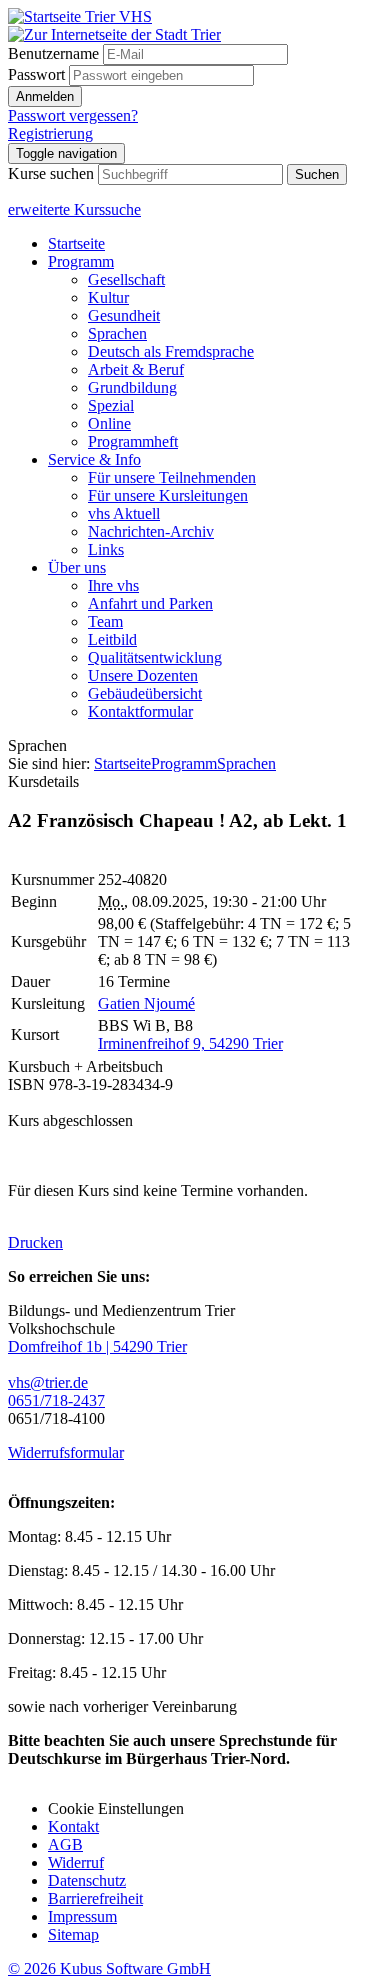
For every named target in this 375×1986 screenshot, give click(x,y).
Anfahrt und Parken (150, 603)
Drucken (35, 1242)
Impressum (82, 1916)
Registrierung (50, 133)
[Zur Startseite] (80, 16)
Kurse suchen (51, 173)
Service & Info (94, 459)
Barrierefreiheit (95, 1898)
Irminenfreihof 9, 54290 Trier (190, 1043)
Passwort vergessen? (73, 115)
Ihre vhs (113, 585)
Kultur (108, 297)
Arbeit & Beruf (136, 369)
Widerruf (76, 1862)
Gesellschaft (126, 279)
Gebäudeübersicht (145, 693)
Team (105, 621)
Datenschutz (87, 1880)
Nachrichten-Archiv (151, 531)
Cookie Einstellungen (116, 1808)
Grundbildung (132, 387)
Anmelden (45, 96)
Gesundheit (124, 315)
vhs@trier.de (48, 1382)
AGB (65, 1844)
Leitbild (112, 639)
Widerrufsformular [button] (66, 1452)
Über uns (77, 567)
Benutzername (53, 53)
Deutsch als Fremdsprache (171, 351)
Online (109, 423)
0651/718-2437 (56, 1400)
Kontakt (73, 1826)
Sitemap (73, 1934)
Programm (81, 261)
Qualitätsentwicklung (155, 657)
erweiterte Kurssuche (74, 209)
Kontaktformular (140, 711)
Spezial (111, 405)
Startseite (76, 243)
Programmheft (133, 441)
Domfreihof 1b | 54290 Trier (97, 1346)
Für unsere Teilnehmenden (172, 477)
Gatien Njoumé (146, 1003)
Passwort (36, 74)
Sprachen (117, 333)
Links (106, 549)
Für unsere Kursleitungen (168, 495)
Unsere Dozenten (143, 675)
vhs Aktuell (124, 513)
